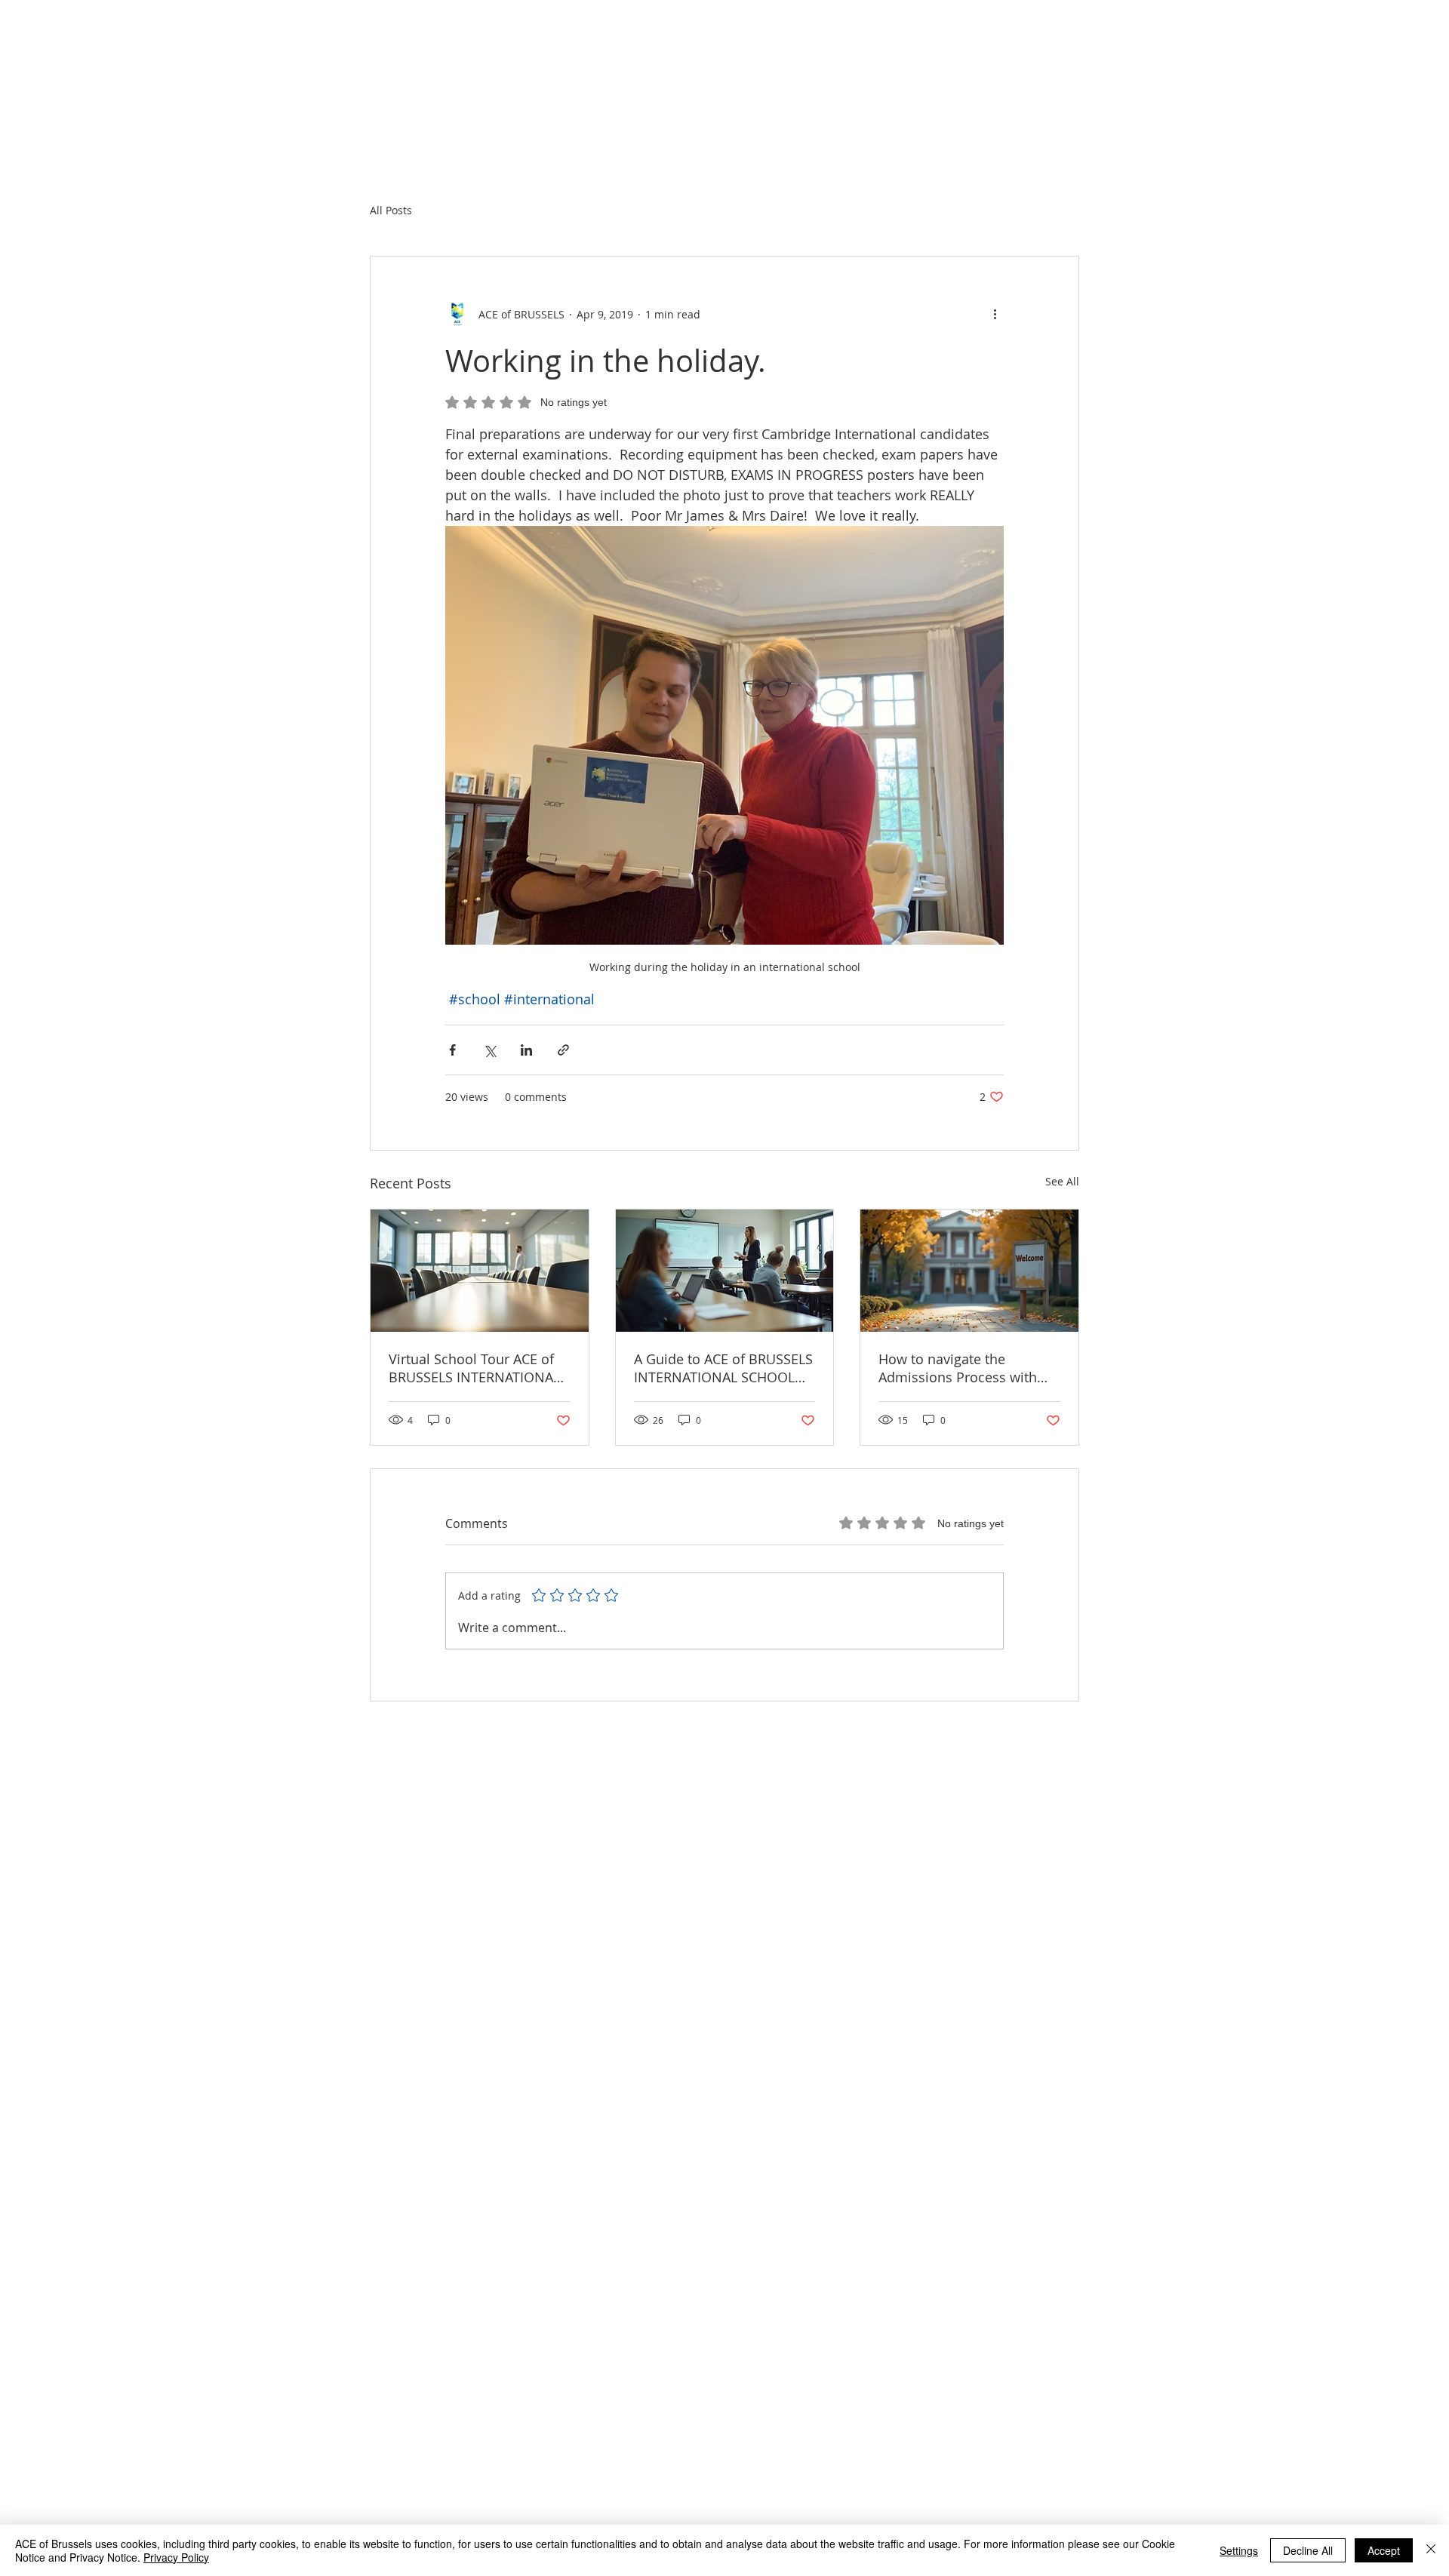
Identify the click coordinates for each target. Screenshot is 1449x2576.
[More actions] (995, 314)
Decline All (1308, 2550)
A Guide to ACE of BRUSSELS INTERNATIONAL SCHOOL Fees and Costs (723, 1368)
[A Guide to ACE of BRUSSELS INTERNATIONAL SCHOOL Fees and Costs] (725, 1271)
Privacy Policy (176, 2557)
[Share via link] (563, 1050)
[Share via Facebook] (452, 1050)
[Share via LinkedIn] (526, 1050)
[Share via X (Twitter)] (489, 1050)
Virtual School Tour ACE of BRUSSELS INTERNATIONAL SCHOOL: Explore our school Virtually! (479, 1368)
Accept (1384, 2550)
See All (1062, 1181)
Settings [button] (1239, 2550)
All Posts (391, 210)
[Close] (1431, 2550)
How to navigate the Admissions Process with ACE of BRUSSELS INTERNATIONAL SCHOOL (959, 1368)
